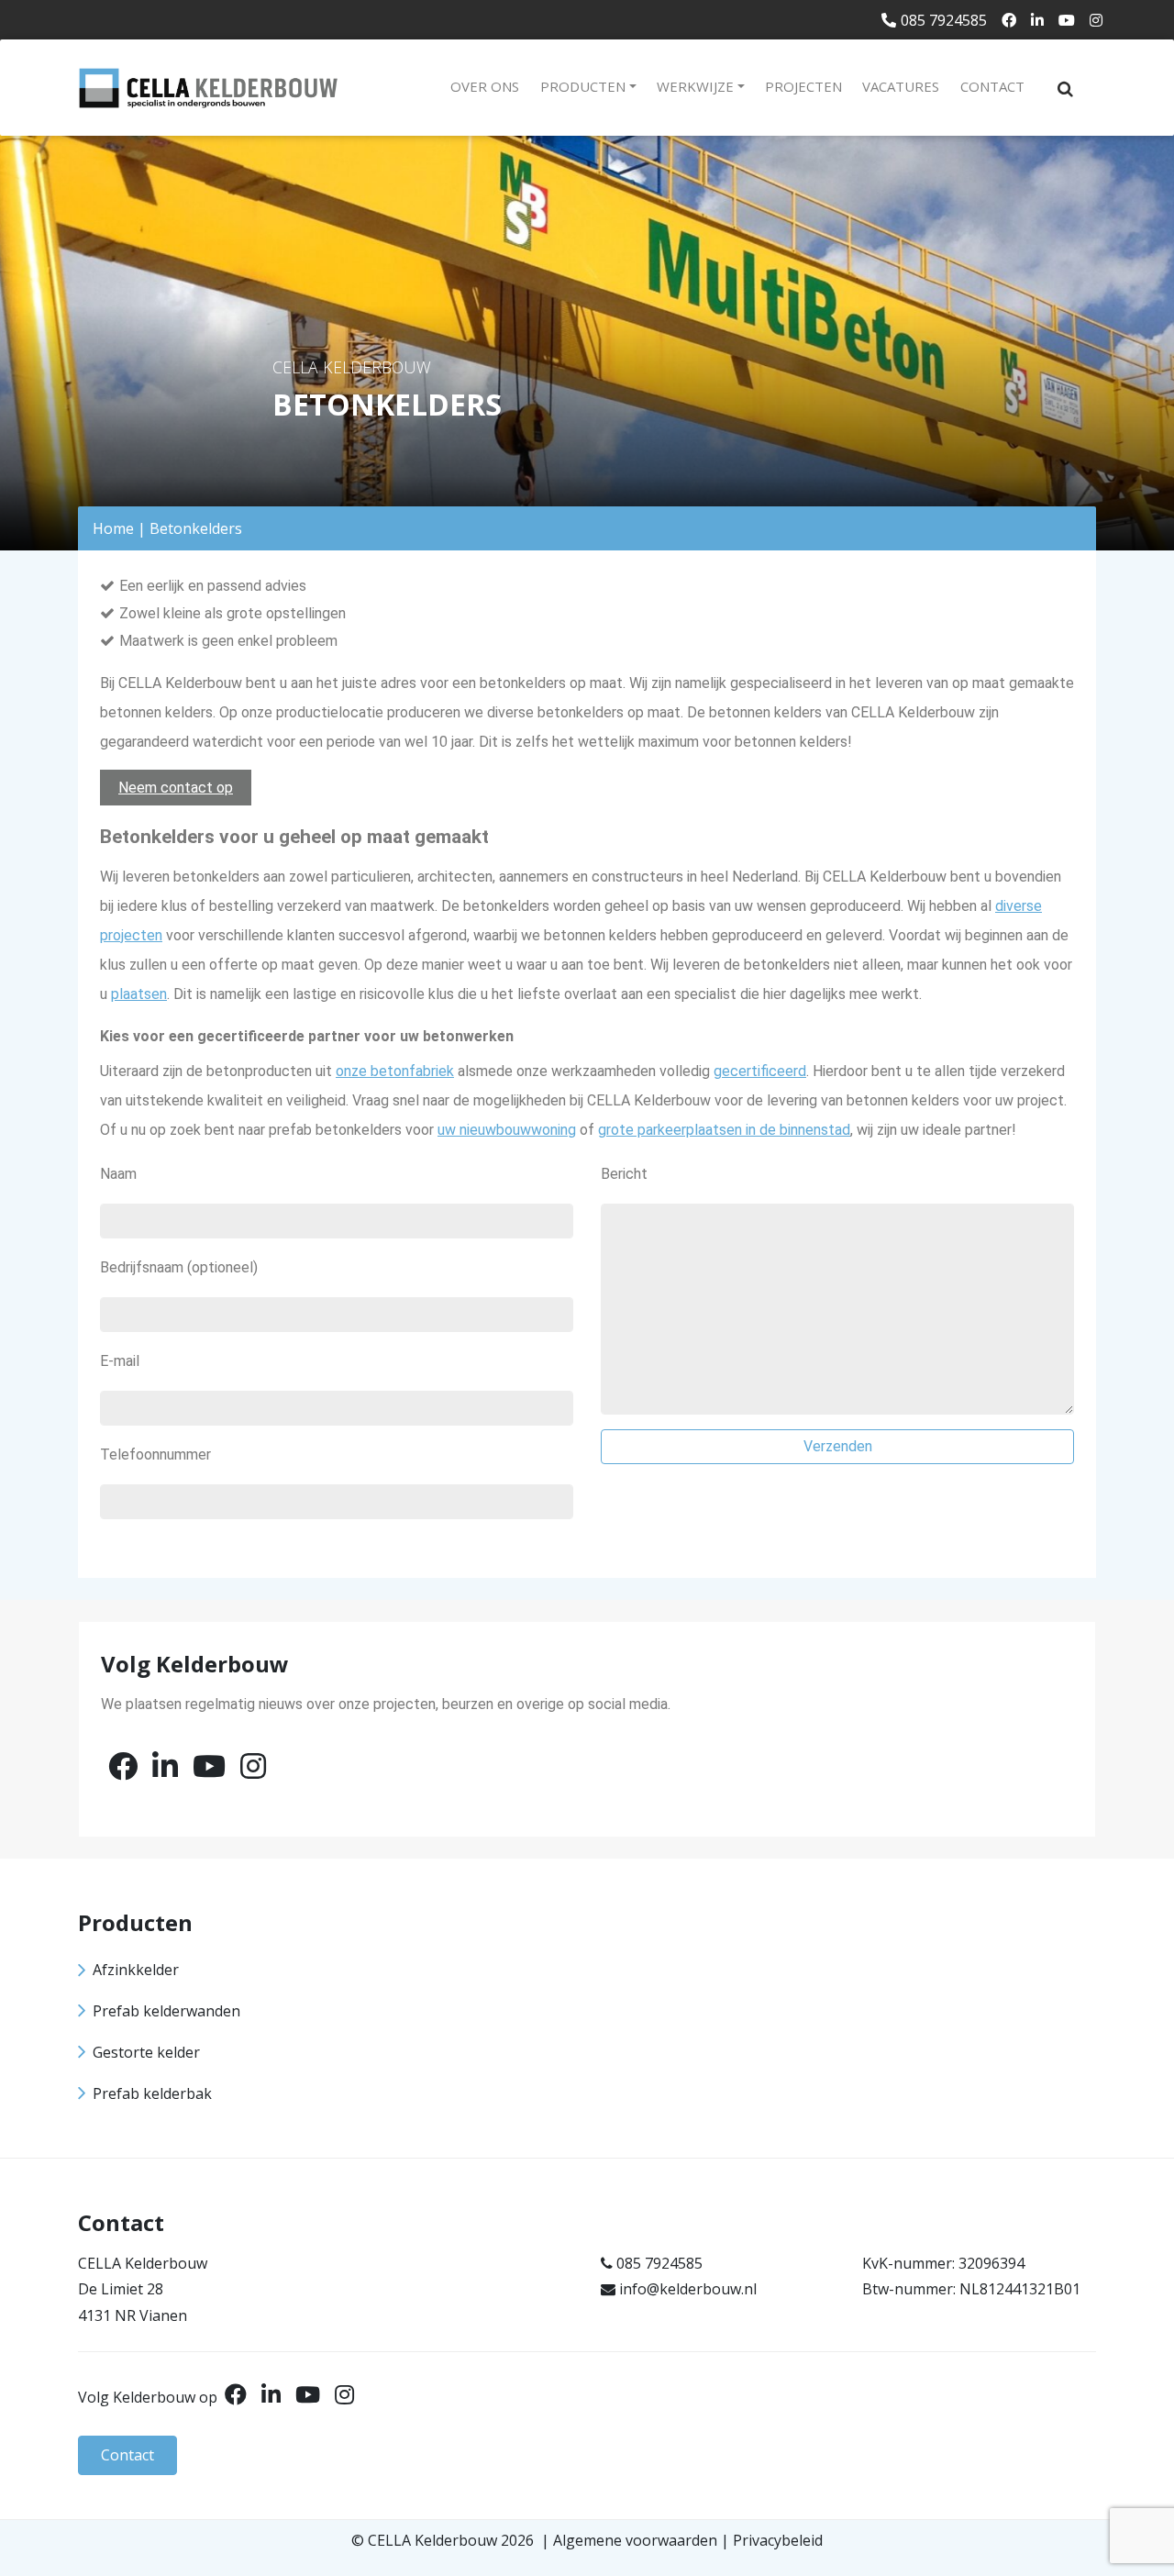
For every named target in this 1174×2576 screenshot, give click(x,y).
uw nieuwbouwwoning (507, 1130)
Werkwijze (695, 86)
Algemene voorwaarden (635, 2540)
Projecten (803, 86)
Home (113, 528)
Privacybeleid (778, 2540)
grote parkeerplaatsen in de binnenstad (724, 1130)
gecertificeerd (760, 1071)
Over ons (485, 86)
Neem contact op (176, 788)
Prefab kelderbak (152, 2093)
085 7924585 (944, 20)
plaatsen (139, 994)
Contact (992, 86)
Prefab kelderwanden (166, 2011)
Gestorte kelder (146, 2052)
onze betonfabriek (395, 1071)
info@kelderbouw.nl (688, 2289)
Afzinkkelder (136, 1970)
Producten (583, 86)
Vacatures (901, 86)
